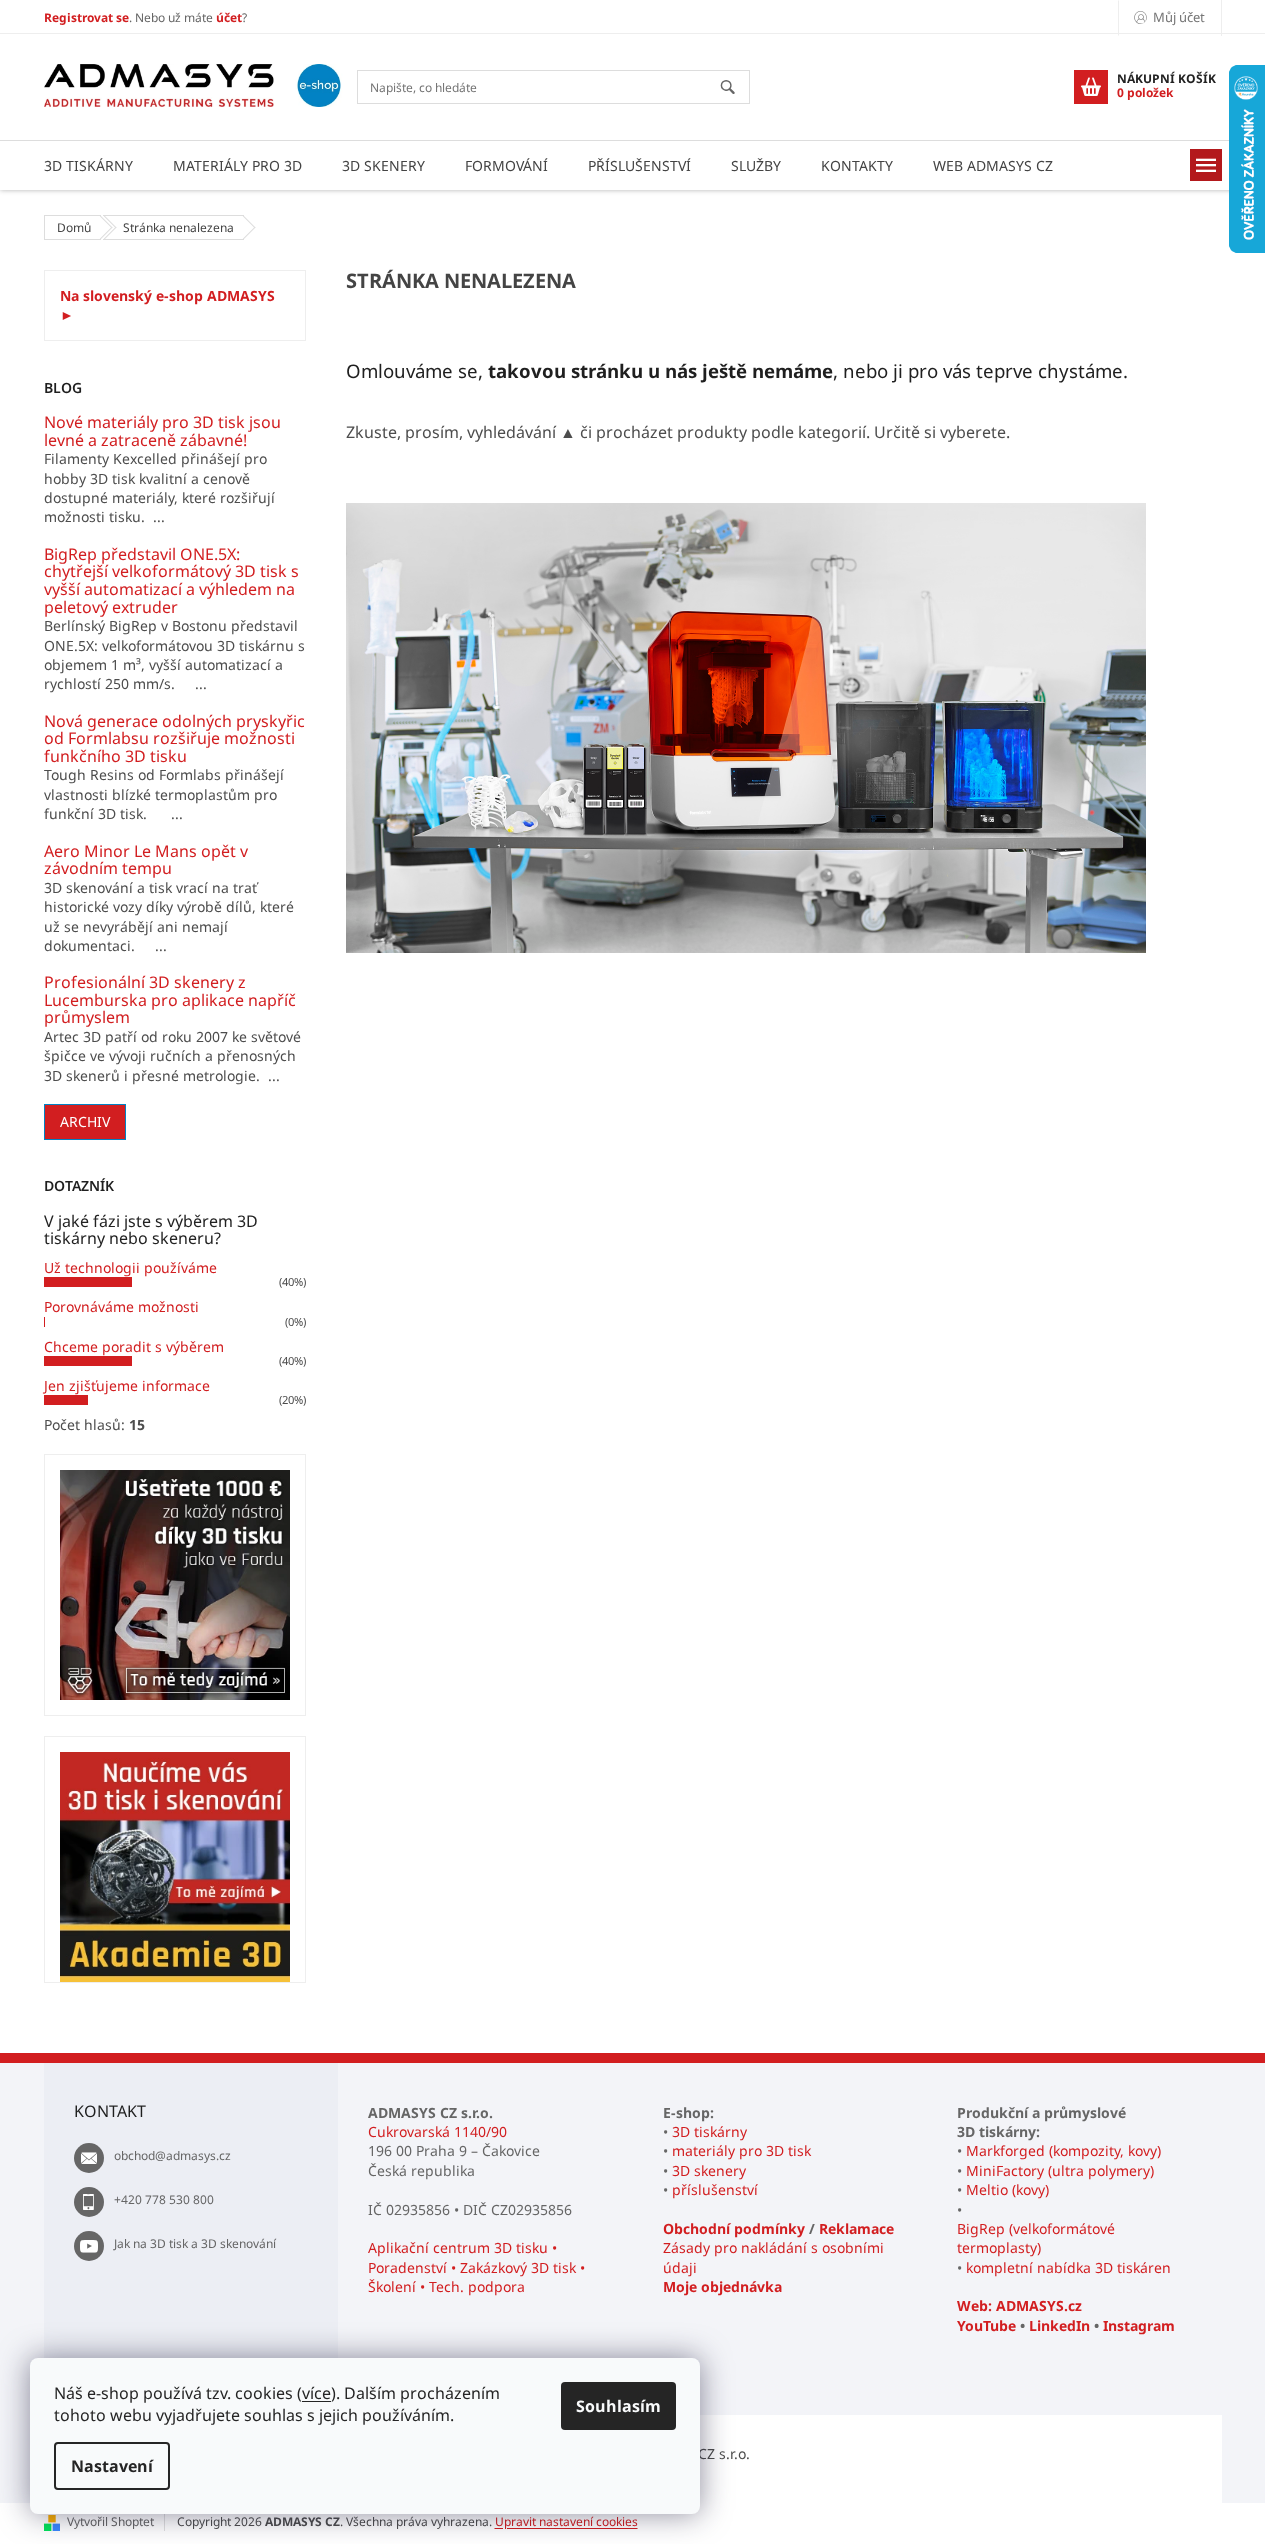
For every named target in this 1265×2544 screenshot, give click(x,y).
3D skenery (709, 2170)
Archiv (85, 1121)
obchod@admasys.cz (172, 2155)
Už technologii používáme (130, 1267)
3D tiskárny (709, 2131)
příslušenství (715, 2189)
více (316, 2393)
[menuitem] (88, 165)
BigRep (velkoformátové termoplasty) (1036, 2238)
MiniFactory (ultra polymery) (1060, 2170)
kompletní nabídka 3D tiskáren (1068, 2267)
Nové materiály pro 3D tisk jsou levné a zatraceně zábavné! (162, 431)
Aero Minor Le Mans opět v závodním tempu (146, 860)
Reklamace (856, 2228)
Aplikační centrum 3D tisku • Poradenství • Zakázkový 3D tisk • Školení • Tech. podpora (476, 2267)
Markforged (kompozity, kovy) (1063, 2150)
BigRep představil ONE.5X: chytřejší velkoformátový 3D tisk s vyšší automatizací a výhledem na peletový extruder (171, 581)
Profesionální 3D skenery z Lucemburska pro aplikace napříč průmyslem (170, 1000)
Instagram (1139, 2325)
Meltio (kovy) (1007, 2189)
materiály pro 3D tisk (741, 2150)
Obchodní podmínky (734, 2228)
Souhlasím (618, 2406)
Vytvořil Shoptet (110, 2521)
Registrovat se (86, 17)
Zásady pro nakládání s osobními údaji (773, 2257)
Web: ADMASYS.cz (1019, 2305)
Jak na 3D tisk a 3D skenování (195, 2243)
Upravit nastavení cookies (566, 2521)
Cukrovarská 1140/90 (437, 2131)
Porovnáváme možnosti (121, 1306)
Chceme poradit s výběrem (134, 1346)
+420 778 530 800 (164, 2199)
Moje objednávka (722, 2286)
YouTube (986, 2325)
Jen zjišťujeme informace (127, 1385)
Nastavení (112, 2466)
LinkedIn (1059, 2325)
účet (229, 17)
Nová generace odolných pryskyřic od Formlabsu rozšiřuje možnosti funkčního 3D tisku (174, 739)
